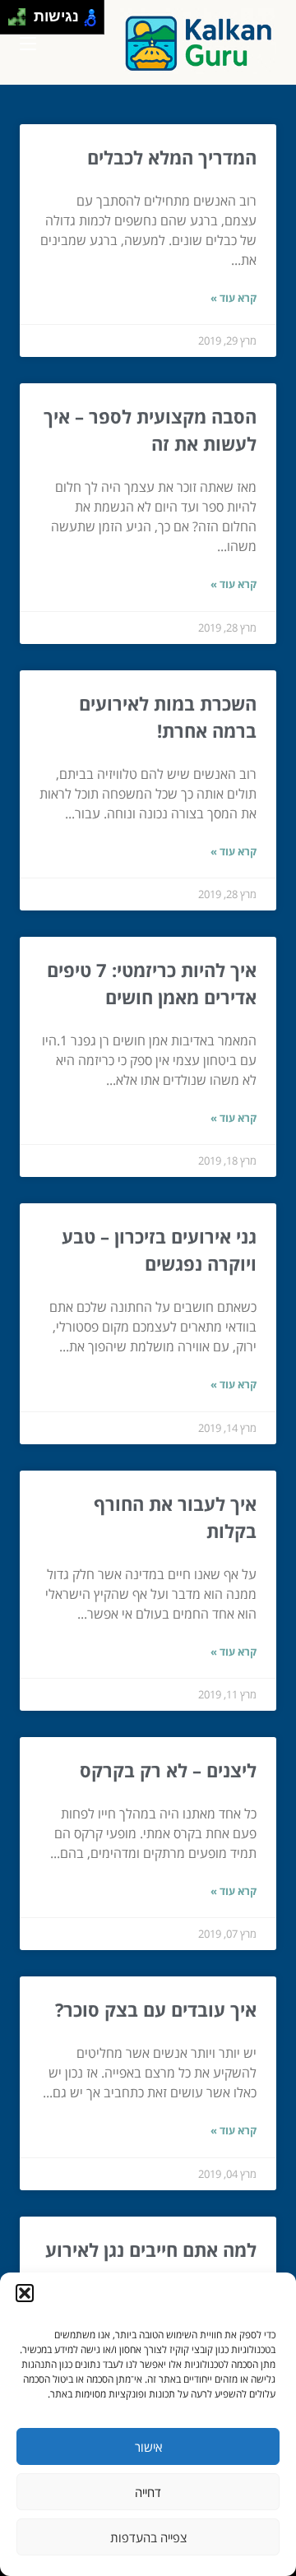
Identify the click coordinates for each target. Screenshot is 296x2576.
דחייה (148, 2492)
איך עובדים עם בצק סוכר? (156, 2009)
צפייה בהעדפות (148, 2537)
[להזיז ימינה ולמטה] (22, 22)
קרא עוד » (234, 298)
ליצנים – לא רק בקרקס (168, 1770)
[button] (25, 2293)
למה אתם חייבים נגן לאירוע (151, 2249)
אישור (148, 2447)
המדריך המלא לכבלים (172, 157)
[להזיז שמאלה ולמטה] (13, 22)
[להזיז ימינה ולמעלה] (22, 13)
